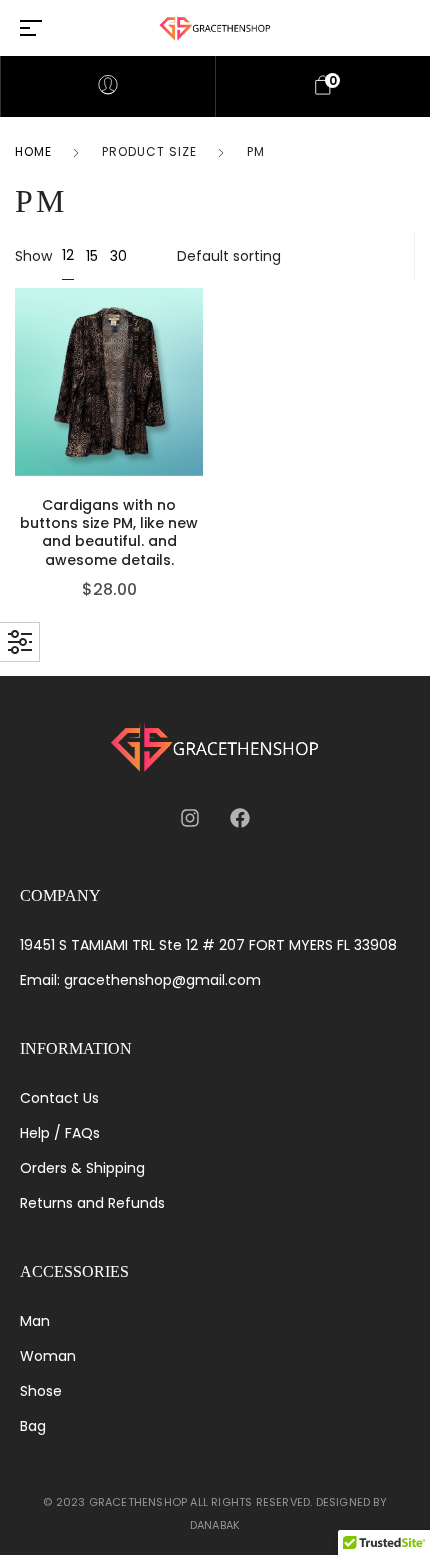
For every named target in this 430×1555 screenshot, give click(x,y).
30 (118, 256)
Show (33, 256)
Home (33, 151)
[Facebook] (240, 818)
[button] (198, 391)
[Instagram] (190, 818)
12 (68, 255)
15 (92, 256)
